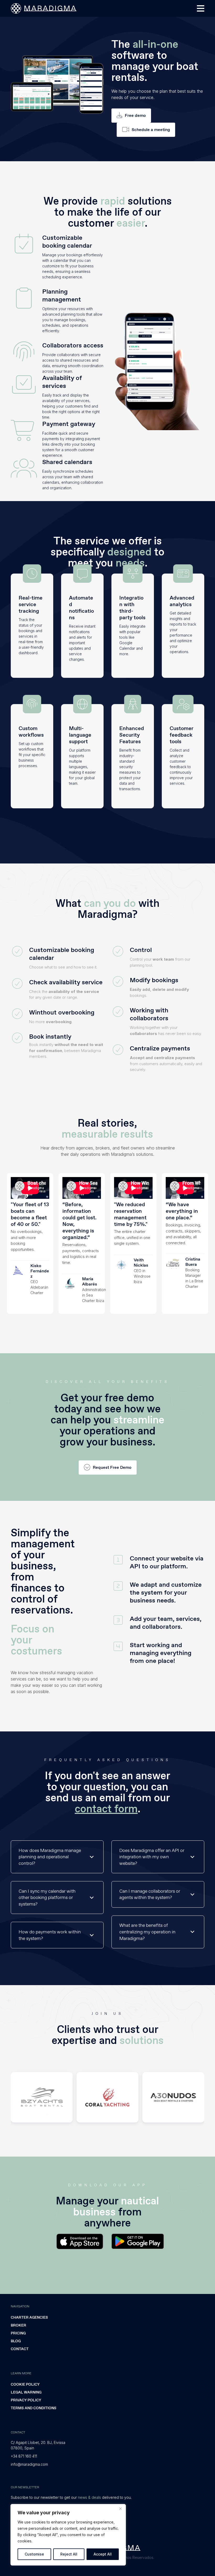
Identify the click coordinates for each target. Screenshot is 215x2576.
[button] (201, 8)
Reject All (69, 2554)
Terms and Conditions (34, 2408)
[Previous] (20, 2097)
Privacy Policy (26, 2400)
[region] (68, 2535)
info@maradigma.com (29, 2464)
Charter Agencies (29, 2317)
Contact (20, 2349)
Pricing (18, 2333)
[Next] (195, 2097)
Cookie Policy (25, 2384)
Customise (34, 2554)
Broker (18, 2325)
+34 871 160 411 (24, 2456)
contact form (106, 1809)
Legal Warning (26, 2392)
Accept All (103, 2554)
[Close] (120, 2509)
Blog (16, 2341)
